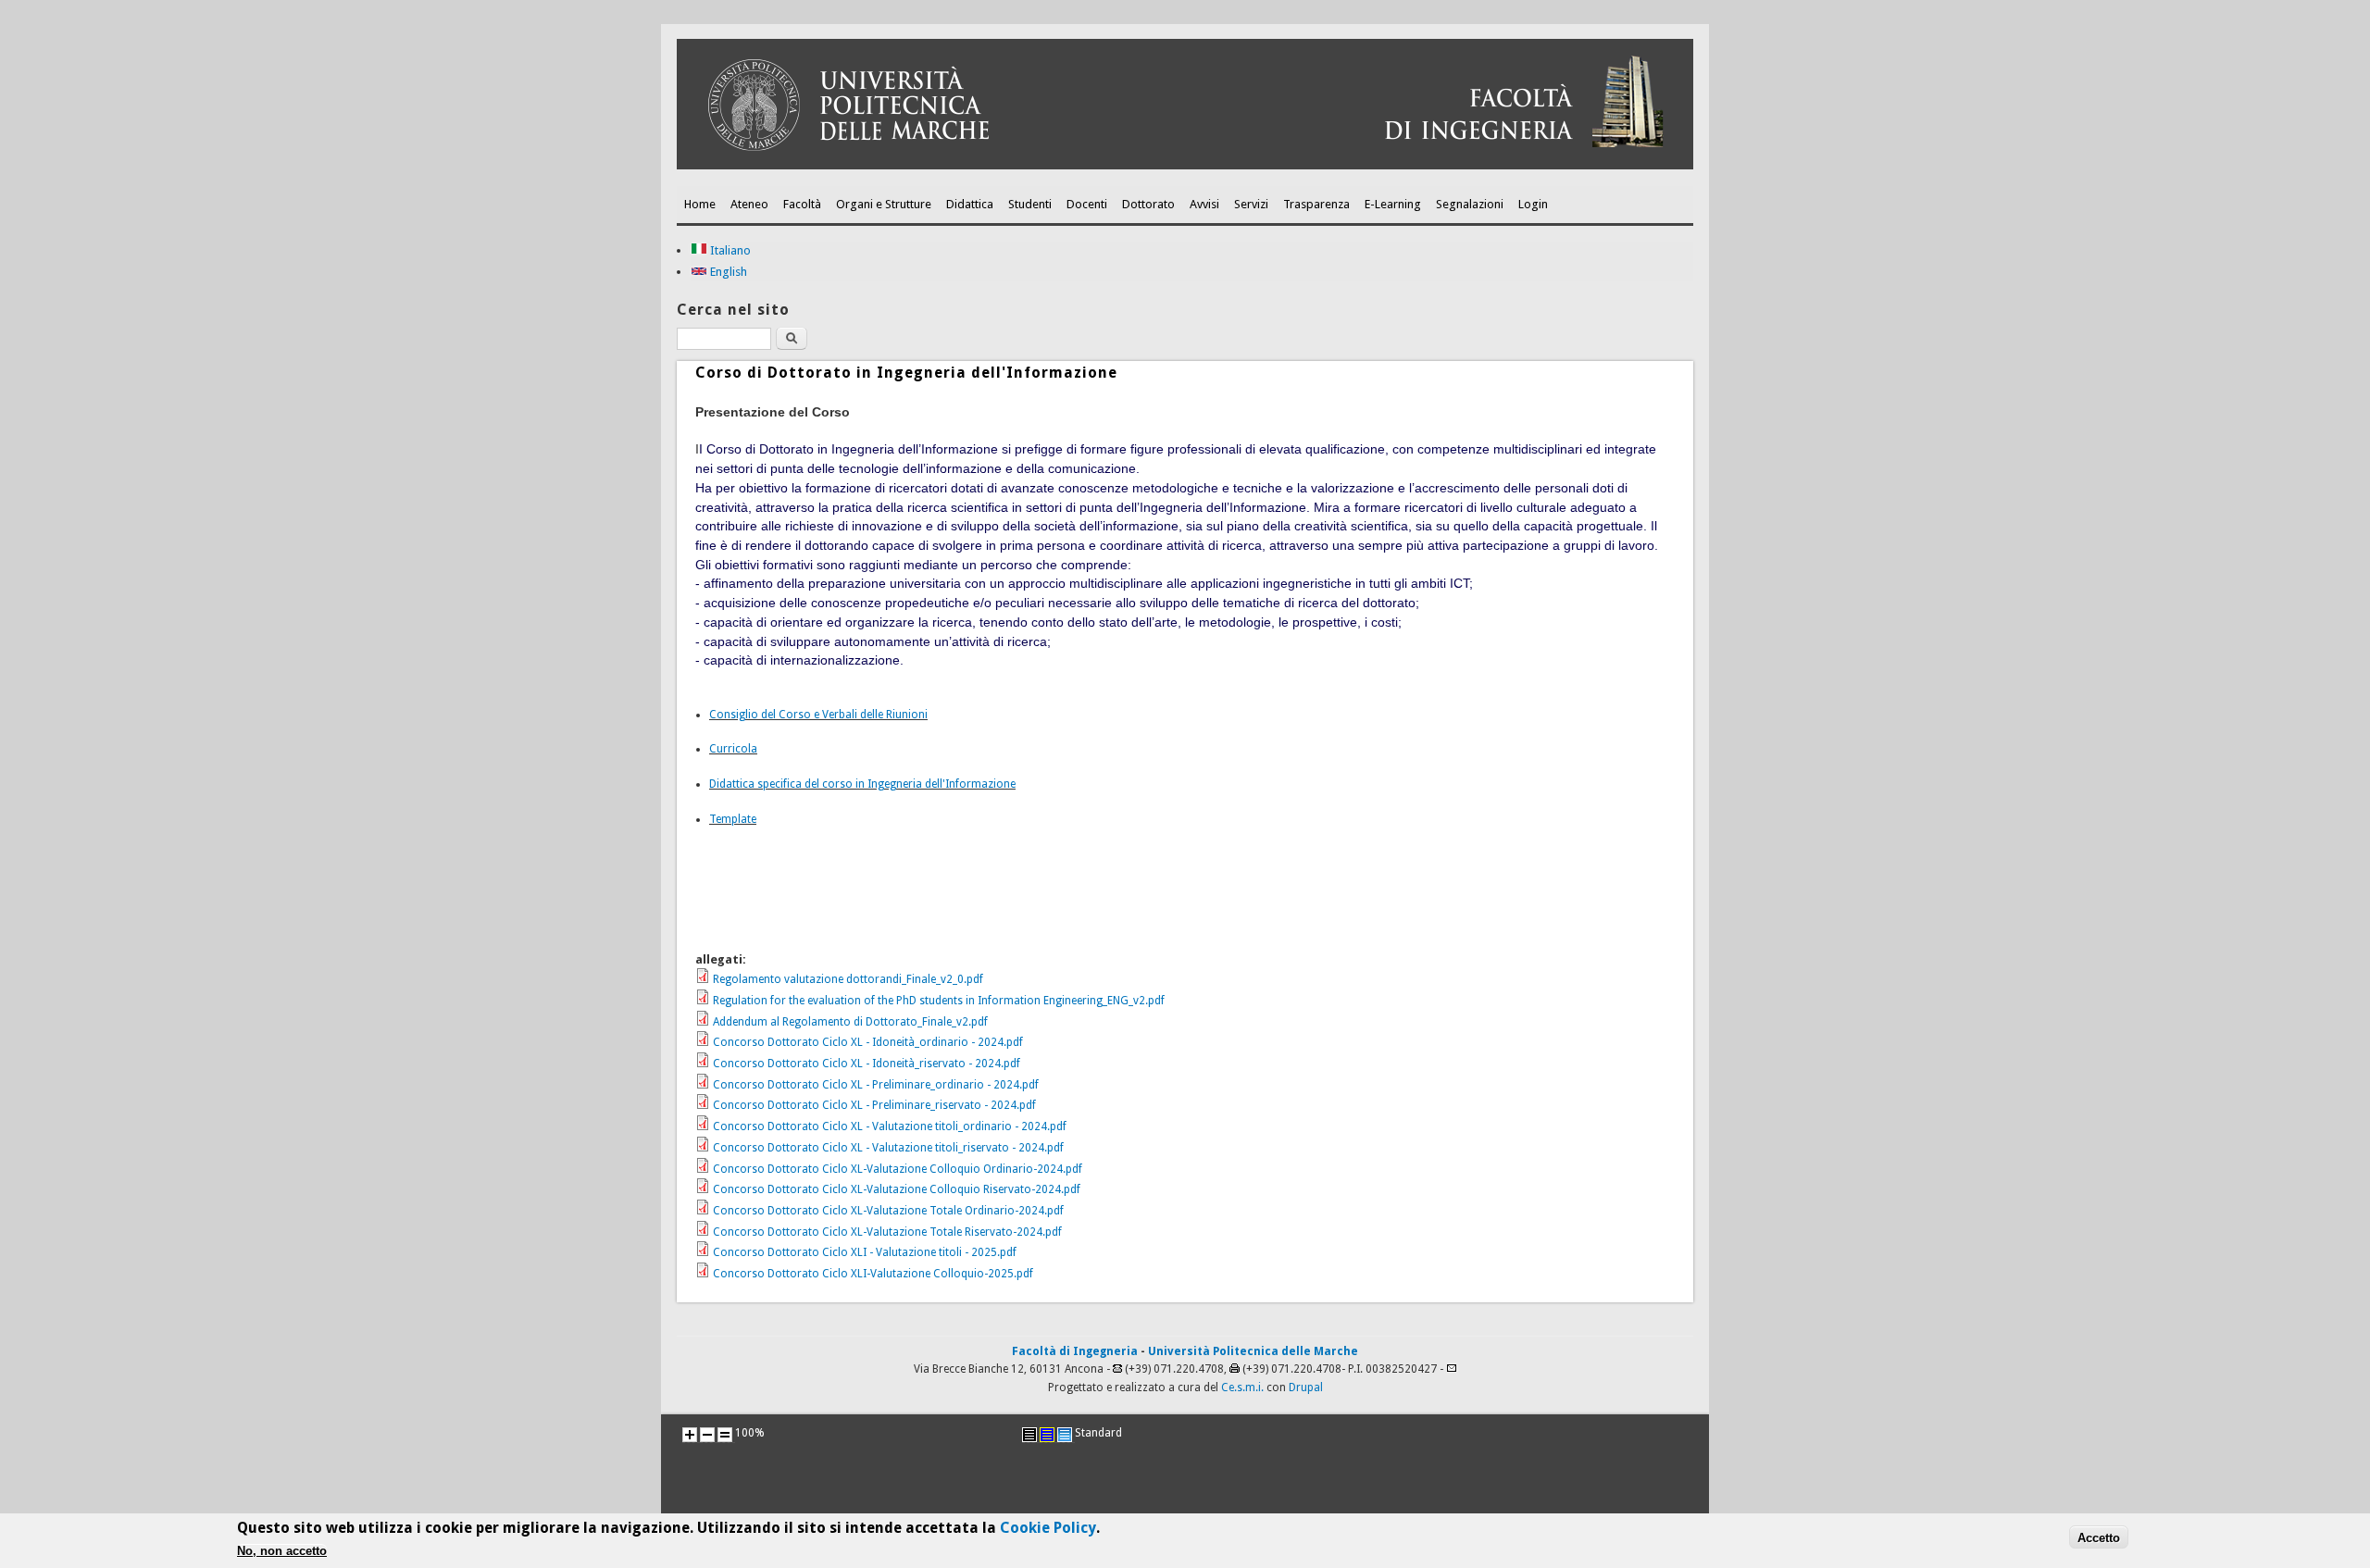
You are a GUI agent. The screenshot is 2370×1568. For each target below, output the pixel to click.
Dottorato (1148, 204)
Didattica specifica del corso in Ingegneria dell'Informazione (862, 784)
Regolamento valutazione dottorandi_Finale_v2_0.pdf (848, 979)
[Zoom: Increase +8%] (690, 1435)
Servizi (1251, 204)
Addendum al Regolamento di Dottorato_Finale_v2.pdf (850, 1022)
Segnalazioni (1470, 204)
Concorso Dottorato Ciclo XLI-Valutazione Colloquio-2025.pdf (873, 1274)
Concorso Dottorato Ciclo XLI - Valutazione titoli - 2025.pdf (865, 1252)
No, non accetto (282, 1552)
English (727, 272)
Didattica (970, 204)
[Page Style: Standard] (1065, 1435)
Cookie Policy (1048, 1528)
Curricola (733, 749)
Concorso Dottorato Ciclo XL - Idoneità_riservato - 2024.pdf (867, 1064)
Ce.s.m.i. (1242, 1388)
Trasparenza (1316, 204)
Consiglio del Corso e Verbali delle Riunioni (818, 715)
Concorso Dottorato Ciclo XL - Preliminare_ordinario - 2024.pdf (876, 1085)
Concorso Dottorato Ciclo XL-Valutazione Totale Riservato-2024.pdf (887, 1232)
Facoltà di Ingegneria (1075, 1351)
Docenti (1087, 204)
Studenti (1030, 204)
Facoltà (802, 204)
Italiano (729, 250)
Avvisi (1204, 204)
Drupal (1306, 1388)
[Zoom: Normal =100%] (725, 1435)
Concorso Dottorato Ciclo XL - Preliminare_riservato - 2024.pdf (874, 1105)
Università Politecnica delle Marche (1253, 1351)
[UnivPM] (1185, 166)
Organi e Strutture (884, 204)
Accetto (2099, 1538)
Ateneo (749, 204)
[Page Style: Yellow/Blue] (1047, 1435)
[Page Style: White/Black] (1029, 1435)
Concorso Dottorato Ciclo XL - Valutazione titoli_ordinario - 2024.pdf (890, 1126)
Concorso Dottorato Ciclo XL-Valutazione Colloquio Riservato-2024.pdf (897, 1189)
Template (733, 819)
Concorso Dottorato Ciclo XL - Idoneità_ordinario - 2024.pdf (868, 1042)
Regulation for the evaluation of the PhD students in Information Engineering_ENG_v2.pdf (939, 1001)
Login (1533, 204)
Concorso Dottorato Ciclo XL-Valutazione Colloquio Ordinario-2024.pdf (898, 1169)
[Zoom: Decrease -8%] (707, 1435)
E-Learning (1393, 204)
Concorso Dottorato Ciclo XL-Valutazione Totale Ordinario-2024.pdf (888, 1211)
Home (700, 204)
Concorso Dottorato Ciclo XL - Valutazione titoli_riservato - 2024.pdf (888, 1148)
